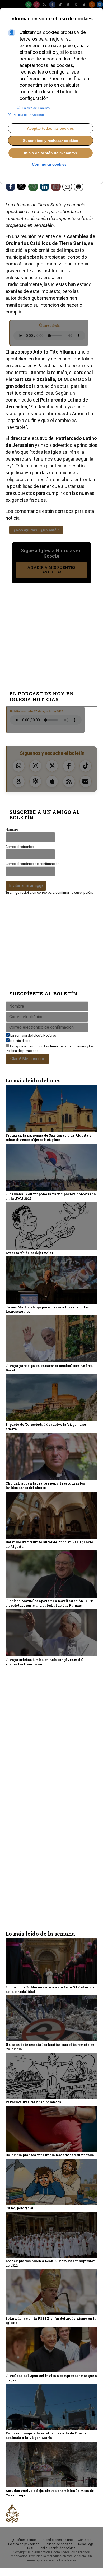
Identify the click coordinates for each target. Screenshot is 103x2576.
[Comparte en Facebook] (12, 188)
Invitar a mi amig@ (26, 885)
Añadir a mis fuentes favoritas (51, 570)
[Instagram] (36, 4)
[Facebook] (52, 4)
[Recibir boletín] (58, 188)
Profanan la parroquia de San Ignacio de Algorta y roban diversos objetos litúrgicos (49, 1137)
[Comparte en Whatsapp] (35, 188)
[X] (44, 4)
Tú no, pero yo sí (19, 2208)
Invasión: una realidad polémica (33, 2102)
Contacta (85, 2540)
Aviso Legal (86, 2544)
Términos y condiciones (68, 1046)
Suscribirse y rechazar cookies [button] (51, 141)
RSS (30, 2548)
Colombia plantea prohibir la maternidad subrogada (50, 2155)
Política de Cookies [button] (36, 108)
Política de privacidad (22, 1051)
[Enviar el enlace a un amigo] (69, 188)
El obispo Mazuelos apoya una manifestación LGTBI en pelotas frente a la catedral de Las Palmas (50, 1603)
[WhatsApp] (29, 4)
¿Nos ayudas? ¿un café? (36, 530)
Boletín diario (20, 1041)
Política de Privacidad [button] (28, 115)
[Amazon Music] (68, 4)
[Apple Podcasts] (84, 4)
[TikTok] (60, 4)
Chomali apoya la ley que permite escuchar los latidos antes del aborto (45, 1485)
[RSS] (92, 4)
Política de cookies (58, 2544)
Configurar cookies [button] (51, 165)
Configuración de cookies (57, 2548)
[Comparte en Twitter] (24, 188)
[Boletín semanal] (100, 4)
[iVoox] (76, 4)
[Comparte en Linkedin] (46, 188)
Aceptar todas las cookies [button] (50, 128)
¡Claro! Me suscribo (27, 1059)
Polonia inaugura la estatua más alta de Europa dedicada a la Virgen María (46, 2435)
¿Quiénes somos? (25, 2540)
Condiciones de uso (58, 2540)
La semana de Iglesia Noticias (33, 1035)
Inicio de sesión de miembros (51, 153)
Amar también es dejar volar (29, 1253)
